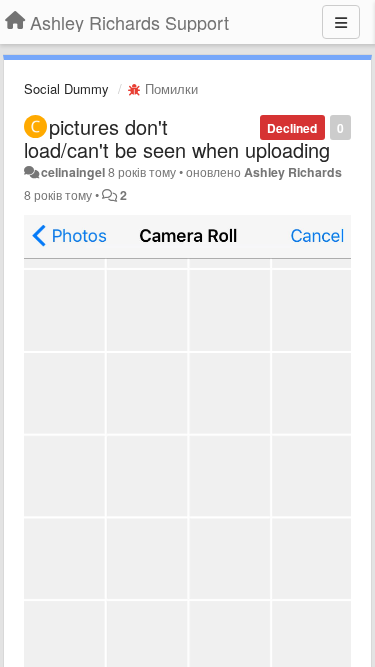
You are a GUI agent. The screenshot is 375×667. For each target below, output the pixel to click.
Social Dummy (66, 88)
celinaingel (73, 172)
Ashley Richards (293, 172)
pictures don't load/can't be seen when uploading (177, 138)
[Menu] (341, 22)
